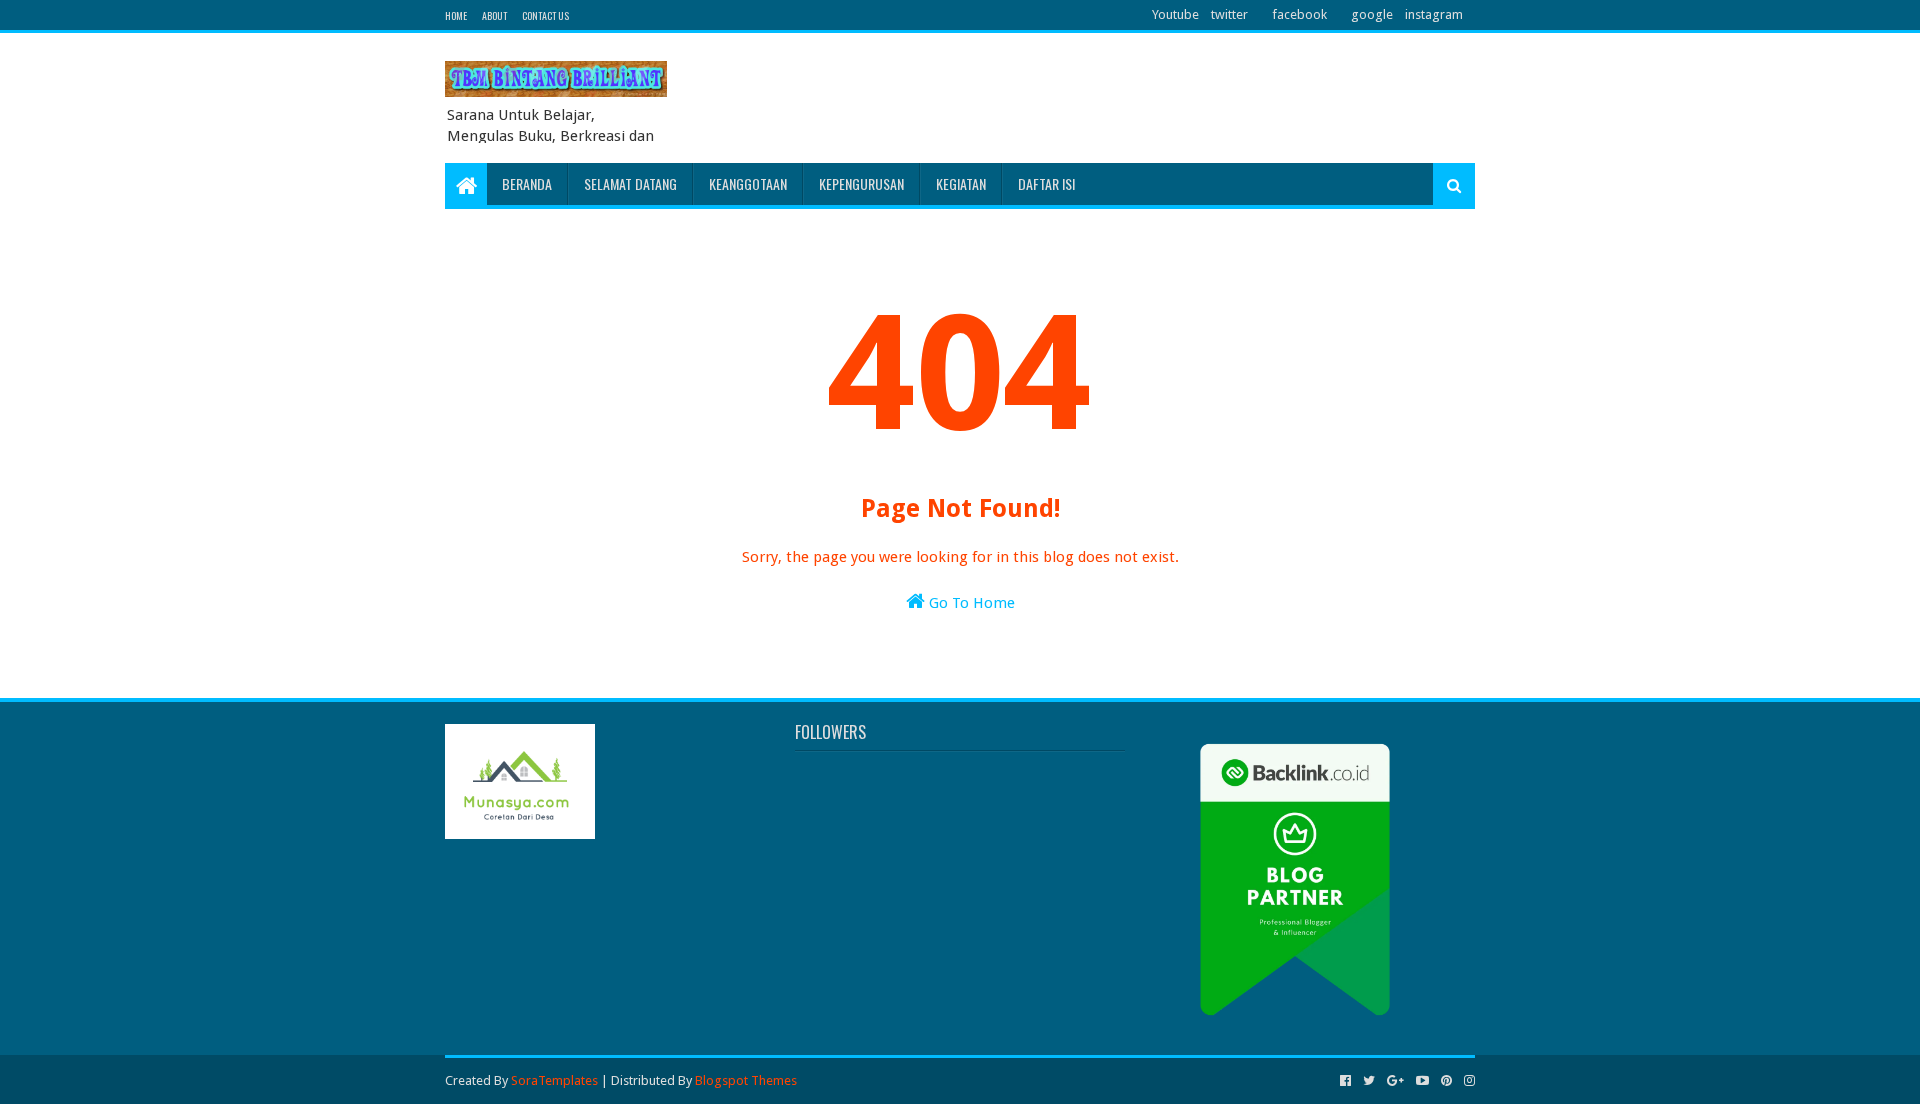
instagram (1434, 14)
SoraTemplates (554, 1080)
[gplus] (1395, 1081)
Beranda (527, 183)
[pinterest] (1446, 1081)
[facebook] (1345, 1081)
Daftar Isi (1046, 183)
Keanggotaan (748, 183)
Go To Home (970, 603)
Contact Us (545, 15)
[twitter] (1369, 1081)
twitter (1229, 14)
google (1372, 14)
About (494, 15)
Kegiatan (961, 183)
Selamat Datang (630, 183)
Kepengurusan (861, 183)
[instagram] (1467, 1081)
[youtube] (1422, 1081)
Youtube (1175, 14)
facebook (1299, 14)
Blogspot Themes (746, 1080)
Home (456, 15)
